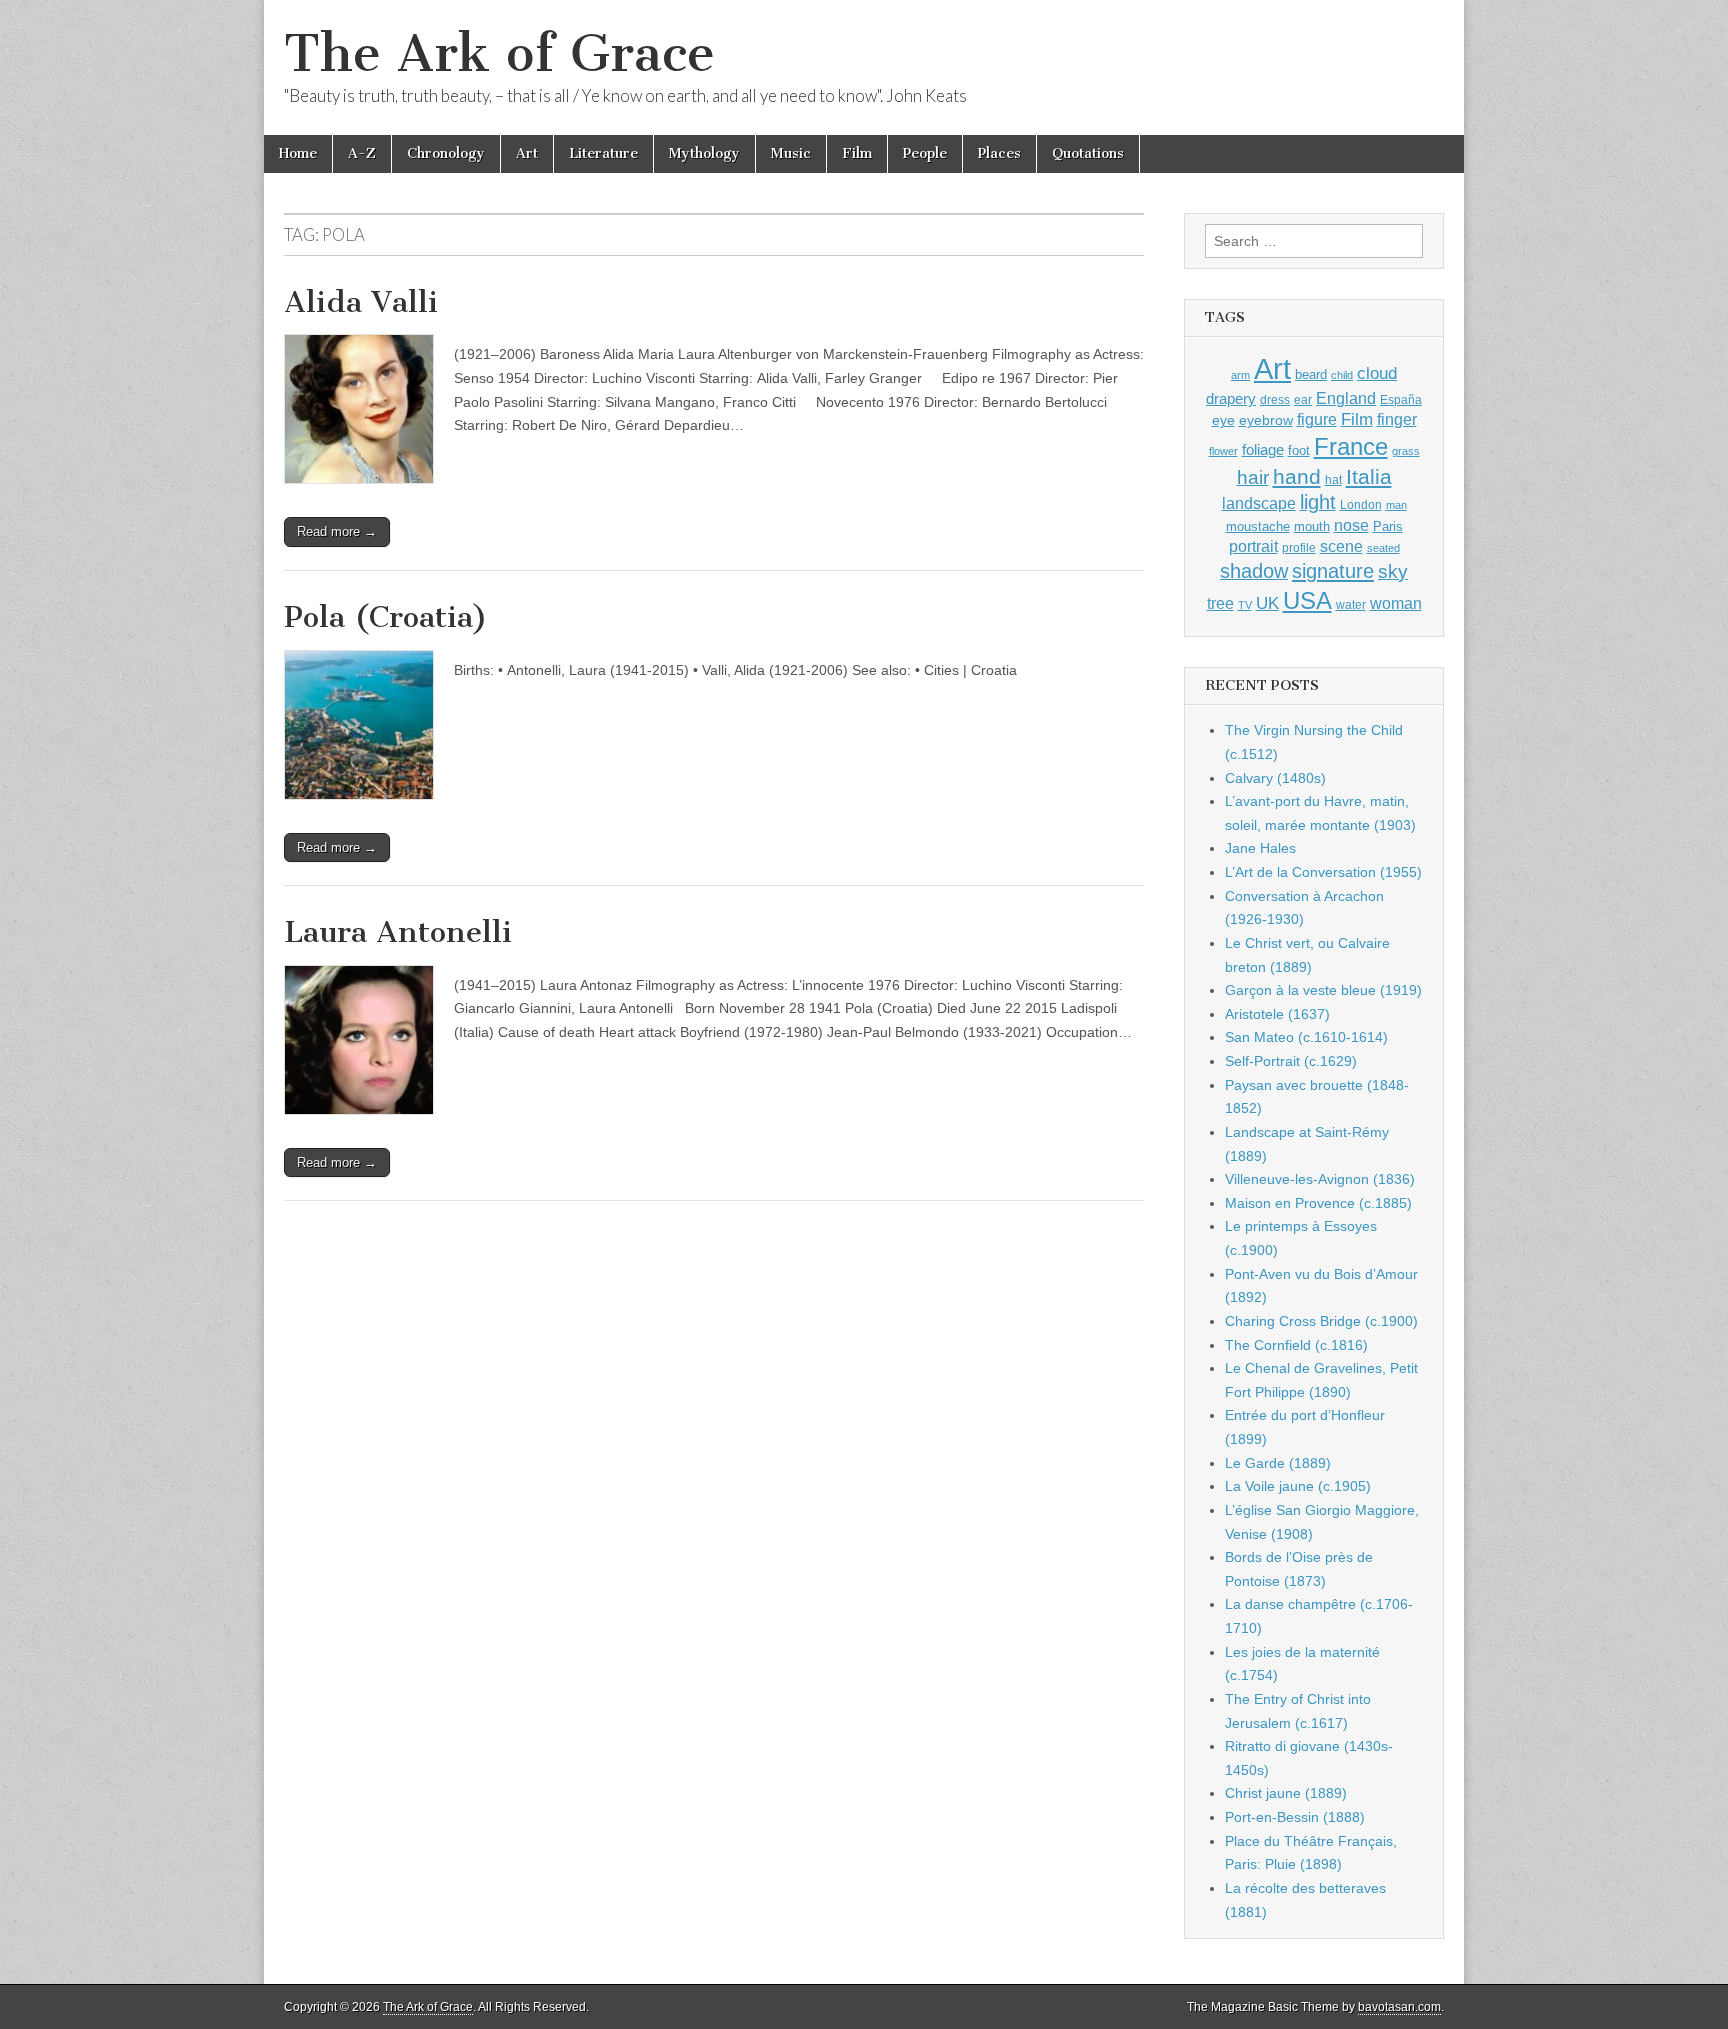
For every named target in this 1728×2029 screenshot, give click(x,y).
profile (1299, 548)
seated (1383, 548)
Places (999, 153)
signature (1333, 571)
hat (1333, 480)
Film (857, 153)
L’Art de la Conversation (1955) (1323, 872)
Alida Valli (361, 302)
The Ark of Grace (499, 53)
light (1318, 502)
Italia (1369, 476)
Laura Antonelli (398, 932)
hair (1253, 477)
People (925, 153)
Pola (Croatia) (386, 617)
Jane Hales (1260, 848)
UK (1267, 603)
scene (1341, 546)
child (1342, 375)
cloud (1377, 373)
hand (1297, 476)
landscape (1259, 503)
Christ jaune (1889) (1286, 1793)
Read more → (337, 531)
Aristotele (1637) (1277, 1014)
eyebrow (1266, 420)
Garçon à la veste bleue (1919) (1323, 990)
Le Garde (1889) (1278, 1463)
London (1361, 504)
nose (1351, 525)
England (1346, 398)
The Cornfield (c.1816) (1296, 1345)
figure (1317, 419)
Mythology (704, 153)
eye (1223, 420)
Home (298, 153)
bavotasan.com (1399, 2007)
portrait (1253, 546)
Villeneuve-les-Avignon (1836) (1320, 1179)
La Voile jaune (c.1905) (1298, 1486)
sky (1393, 571)
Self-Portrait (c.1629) (1291, 1061)
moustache (1258, 526)
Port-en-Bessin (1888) (1295, 1817)
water (1351, 605)
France (1351, 446)
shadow (1254, 571)
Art (527, 153)
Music (791, 153)
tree (1220, 603)
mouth (1312, 526)
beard (1311, 374)
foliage (1263, 450)
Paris (1388, 527)
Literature (603, 153)
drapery (1231, 398)
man (1396, 505)
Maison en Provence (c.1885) (1318, 1203)
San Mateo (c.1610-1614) (1306, 1037)
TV (1245, 605)
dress (1275, 400)
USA (1307, 600)
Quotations (1088, 153)
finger (1397, 419)
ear (1303, 400)
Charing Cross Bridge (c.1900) (1321, 1321)
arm (1240, 375)
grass (1406, 451)
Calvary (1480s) (1275, 778)
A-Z (362, 153)
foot (1299, 450)
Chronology (446, 153)
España (1401, 400)
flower (1223, 451)
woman (1396, 603)
